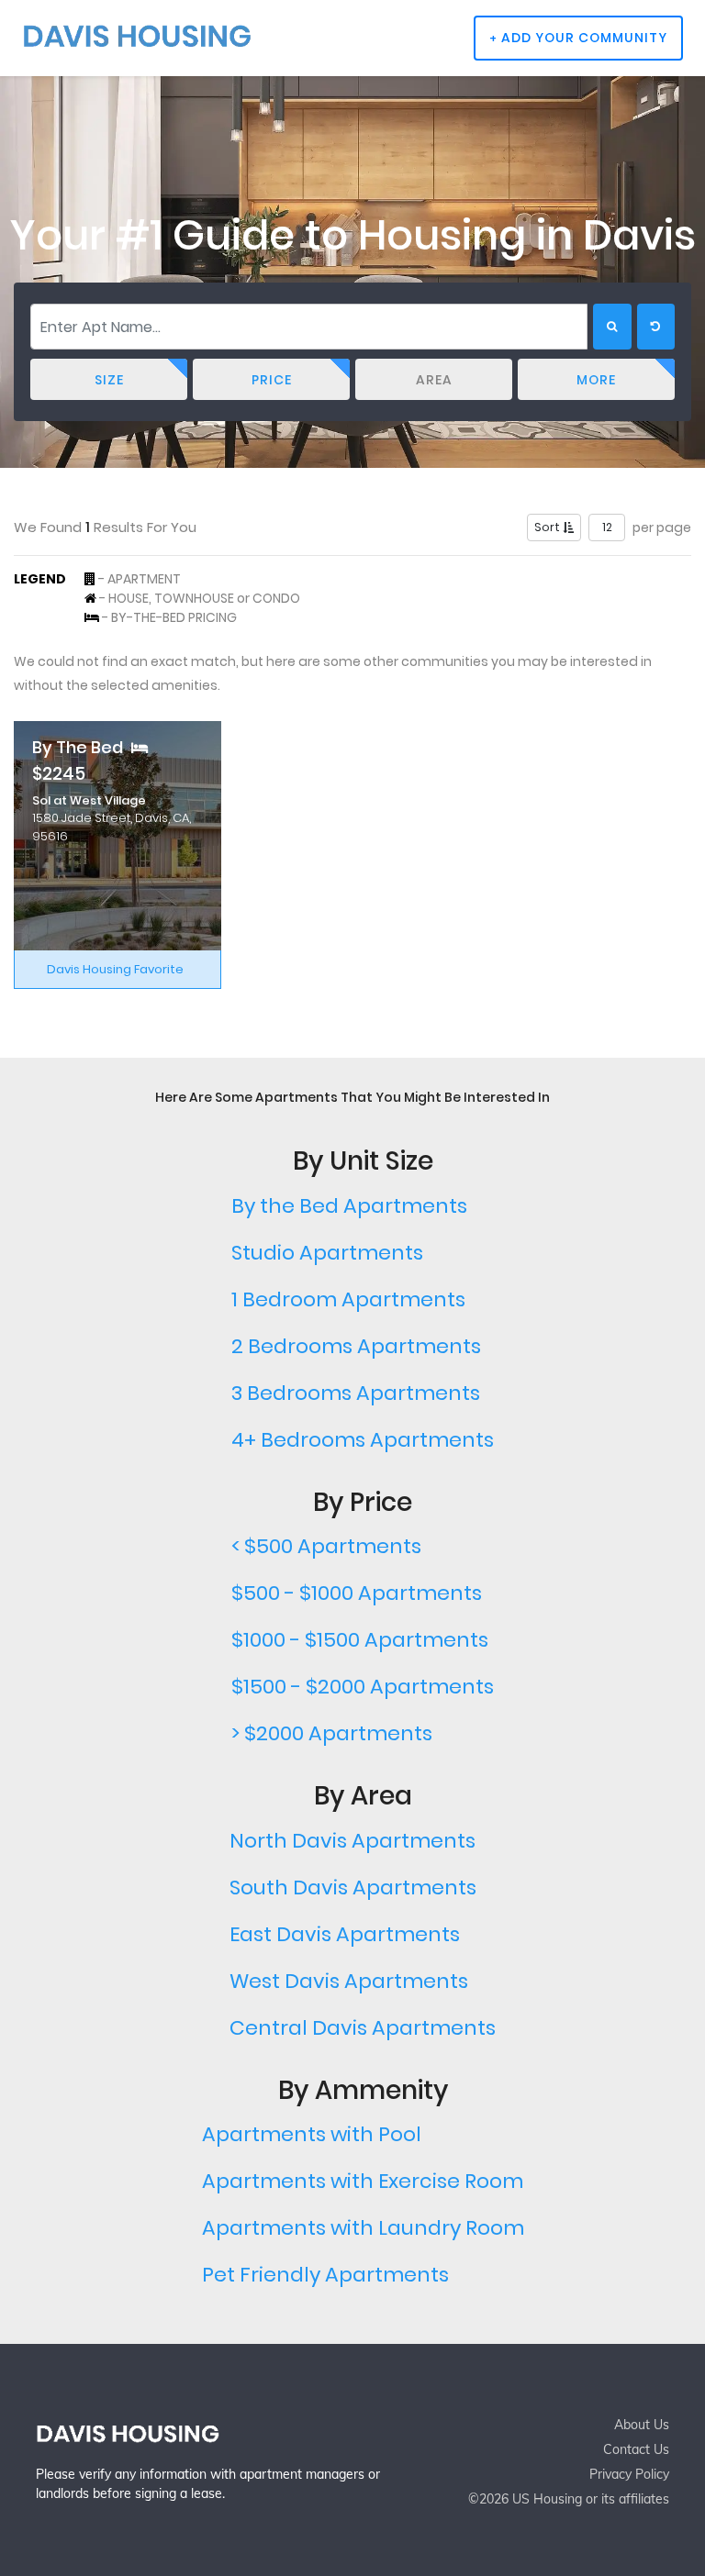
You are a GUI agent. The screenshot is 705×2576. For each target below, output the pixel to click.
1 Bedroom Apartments (348, 1299)
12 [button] (607, 527)
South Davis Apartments (353, 1888)
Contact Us (636, 2449)
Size (109, 380)
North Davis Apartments (352, 1841)
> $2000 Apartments (332, 1733)
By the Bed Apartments (349, 1206)
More (596, 380)
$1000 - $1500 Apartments (360, 1640)
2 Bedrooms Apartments (356, 1346)
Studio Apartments (327, 1253)
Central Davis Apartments (363, 2028)
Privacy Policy (629, 2474)
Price (272, 380)
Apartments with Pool (312, 2134)
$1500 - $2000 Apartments (363, 1687)
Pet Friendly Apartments (325, 2275)
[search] (612, 327)
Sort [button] (548, 527)
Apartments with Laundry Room (363, 2228)
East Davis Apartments (345, 1934)
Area (434, 380)
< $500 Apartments (326, 1546)
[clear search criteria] (656, 327)
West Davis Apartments (349, 1981)
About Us (642, 2425)
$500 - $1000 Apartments (357, 1593)
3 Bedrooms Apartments (356, 1393)
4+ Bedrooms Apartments (363, 1440)
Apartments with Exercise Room (363, 2181)
